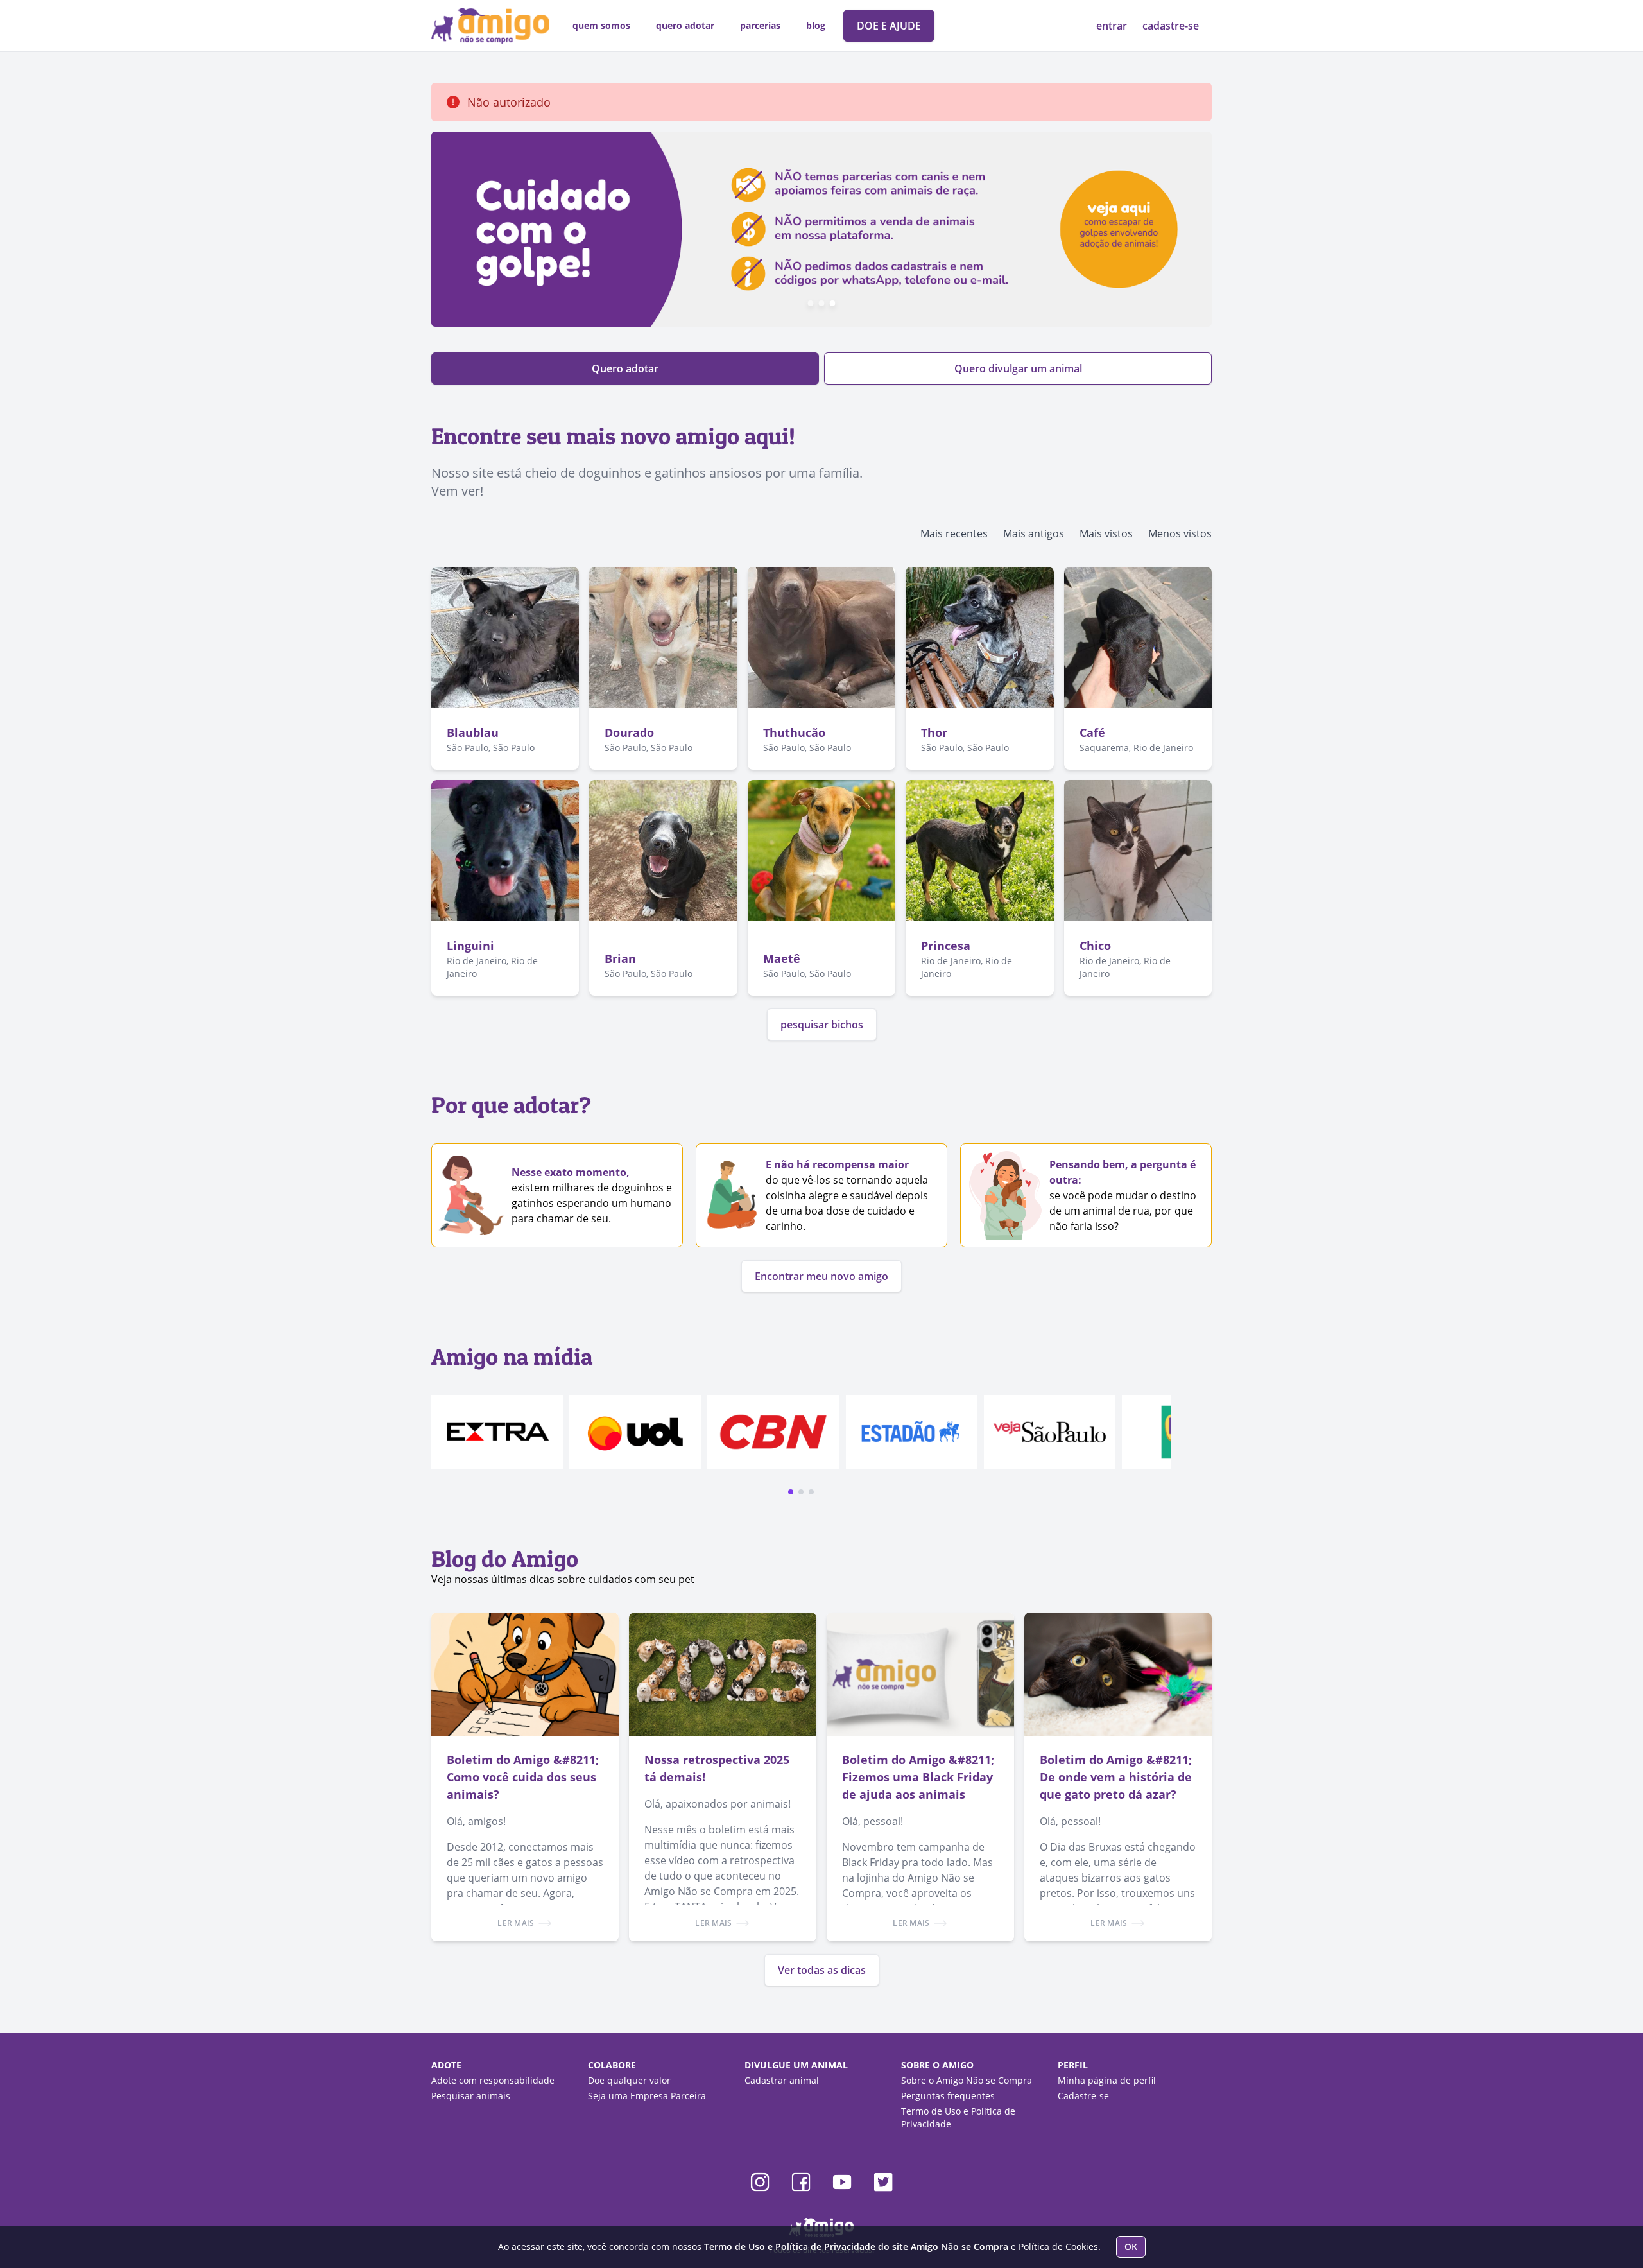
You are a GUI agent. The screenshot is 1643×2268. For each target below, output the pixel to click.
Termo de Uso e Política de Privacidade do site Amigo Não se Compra (856, 2246)
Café (1092, 732)
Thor (934, 732)
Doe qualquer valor (629, 2080)
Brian (620, 958)
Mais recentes (954, 533)
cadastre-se (1171, 26)
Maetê (782, 958)
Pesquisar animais (471, 2096)
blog (816, 25)
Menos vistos (1180, 533)
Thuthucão (794, 732)
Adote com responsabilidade (493, 2080)
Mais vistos (1106, 533)
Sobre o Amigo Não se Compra (967, 2080)
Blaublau (473, 732)
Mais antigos (1034, 533)
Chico (1095, 946)
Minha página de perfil (1107, 2080)
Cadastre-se (1083, 2096)
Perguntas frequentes (948, 2096)
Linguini (470, 946)
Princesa (946, 946)
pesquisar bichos (822, 1025)
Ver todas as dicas (822, 1970)
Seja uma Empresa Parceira (647, 2096)
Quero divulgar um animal (1018, 368)
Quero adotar (625, 368)
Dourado (629, 732)
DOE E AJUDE (889, 26)
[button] (791, 1492)
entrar (1113, 26)
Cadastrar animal (782, 2080)
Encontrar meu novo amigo (821, 1276)
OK (1131, 2246)
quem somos (601, 25)
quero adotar (685, 25)
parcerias (760, 25)
